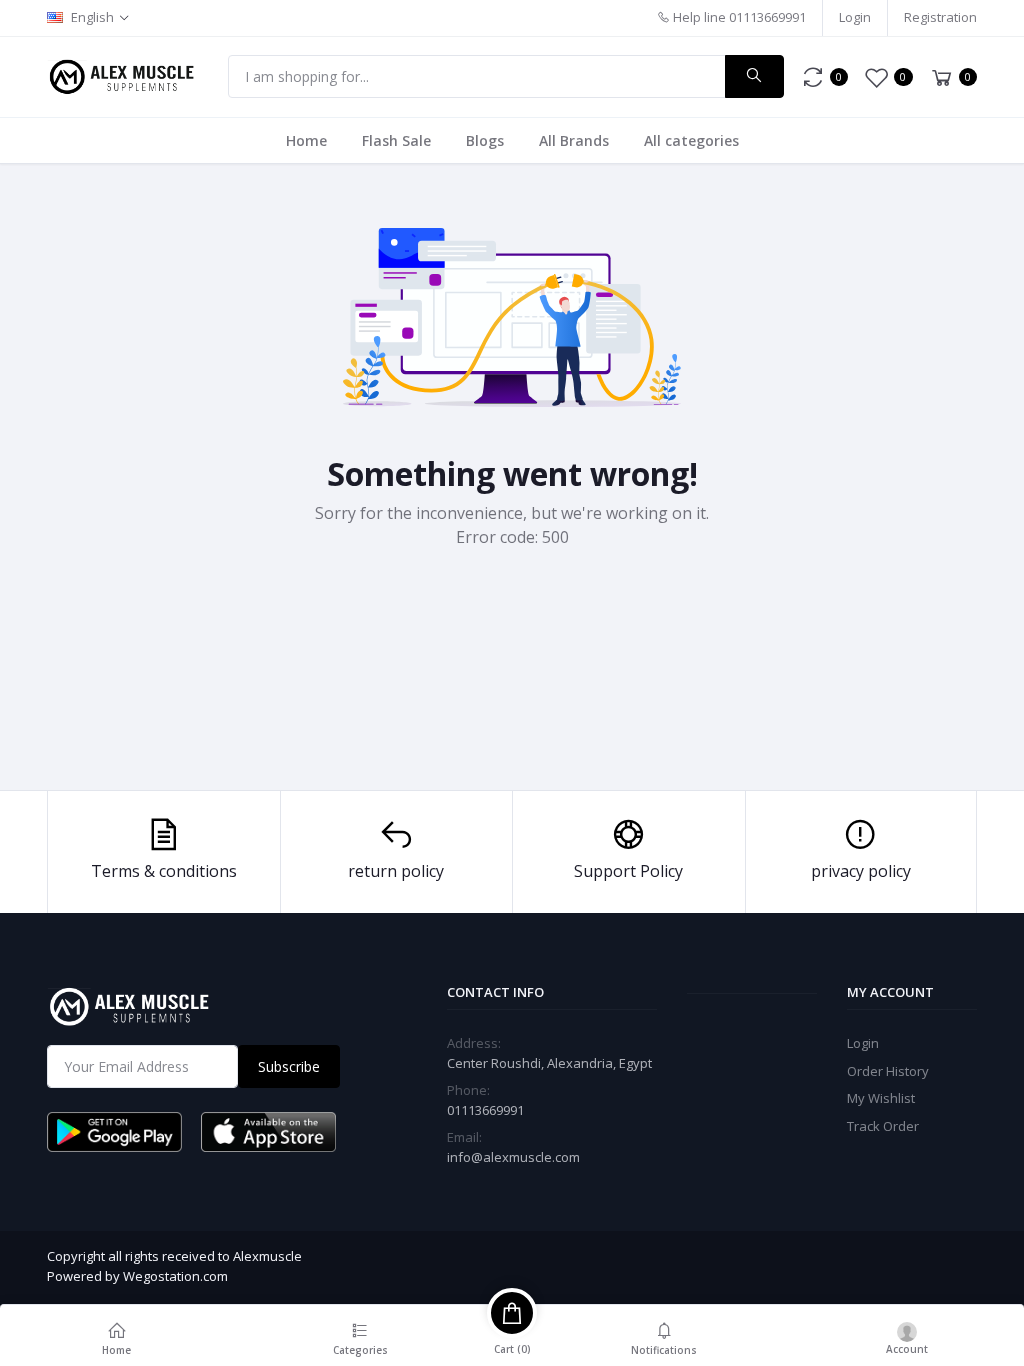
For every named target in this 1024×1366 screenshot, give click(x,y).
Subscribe (289, 1066)
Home (306, 140)
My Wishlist (881, 1098)
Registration (940, 17)
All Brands (574, 140)
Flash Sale (396, 140)
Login (855, 17)
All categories (691, 140)
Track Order (883, 1126)
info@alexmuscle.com (513, 1157)
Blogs (485, 140)
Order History (888, 1071)
